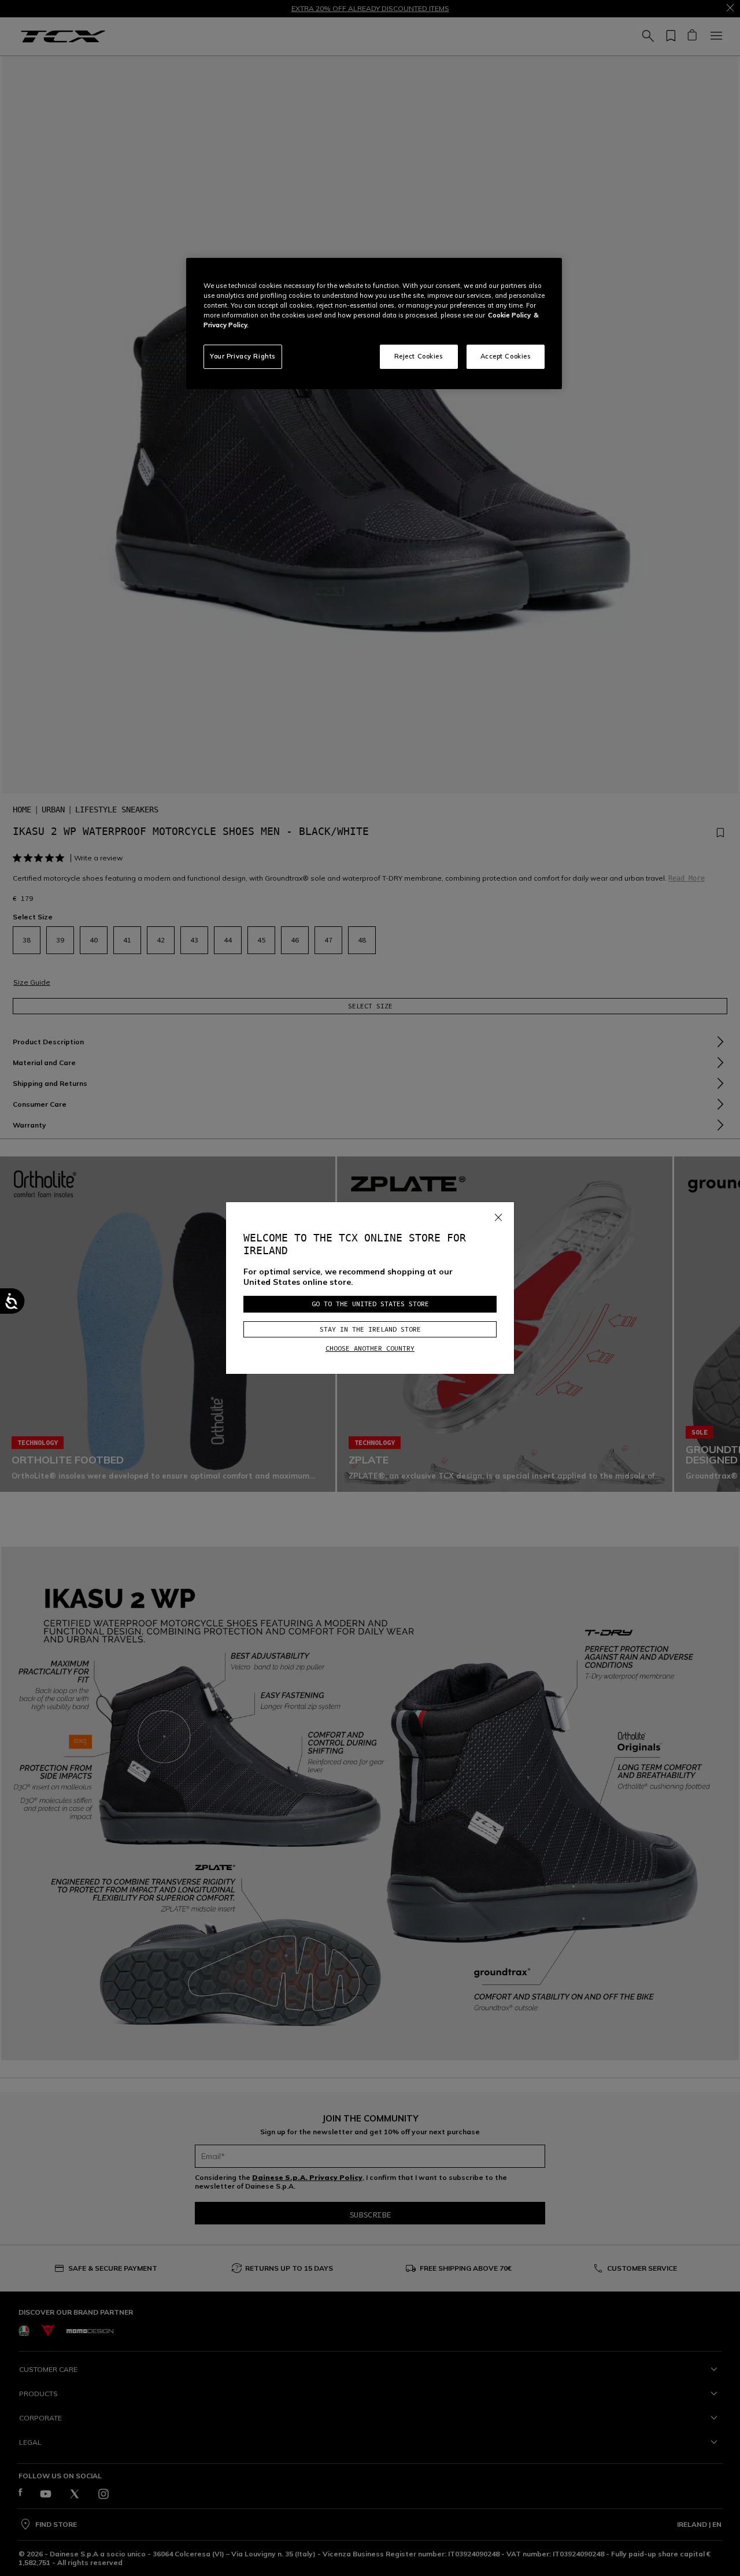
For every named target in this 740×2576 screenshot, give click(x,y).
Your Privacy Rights (243, 356)
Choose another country (370, 1348)
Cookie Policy (509, 315)
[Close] (498, 1215)
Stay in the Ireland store (370, 1329)
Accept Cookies (506, 356)
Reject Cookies (419, 356)
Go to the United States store (370, 1304)
